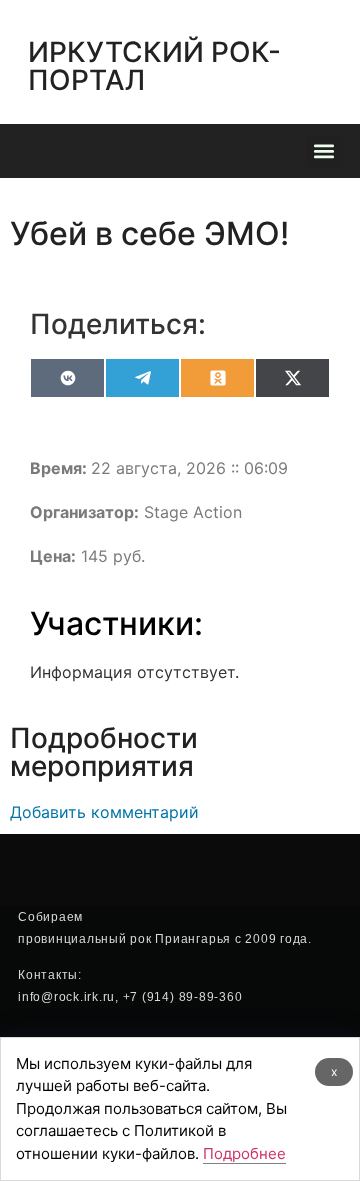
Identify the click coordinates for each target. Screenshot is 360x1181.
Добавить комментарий (104, 812)
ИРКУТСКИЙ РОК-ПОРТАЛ (154, 66)
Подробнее (244, 1153)
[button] (323, 151)
